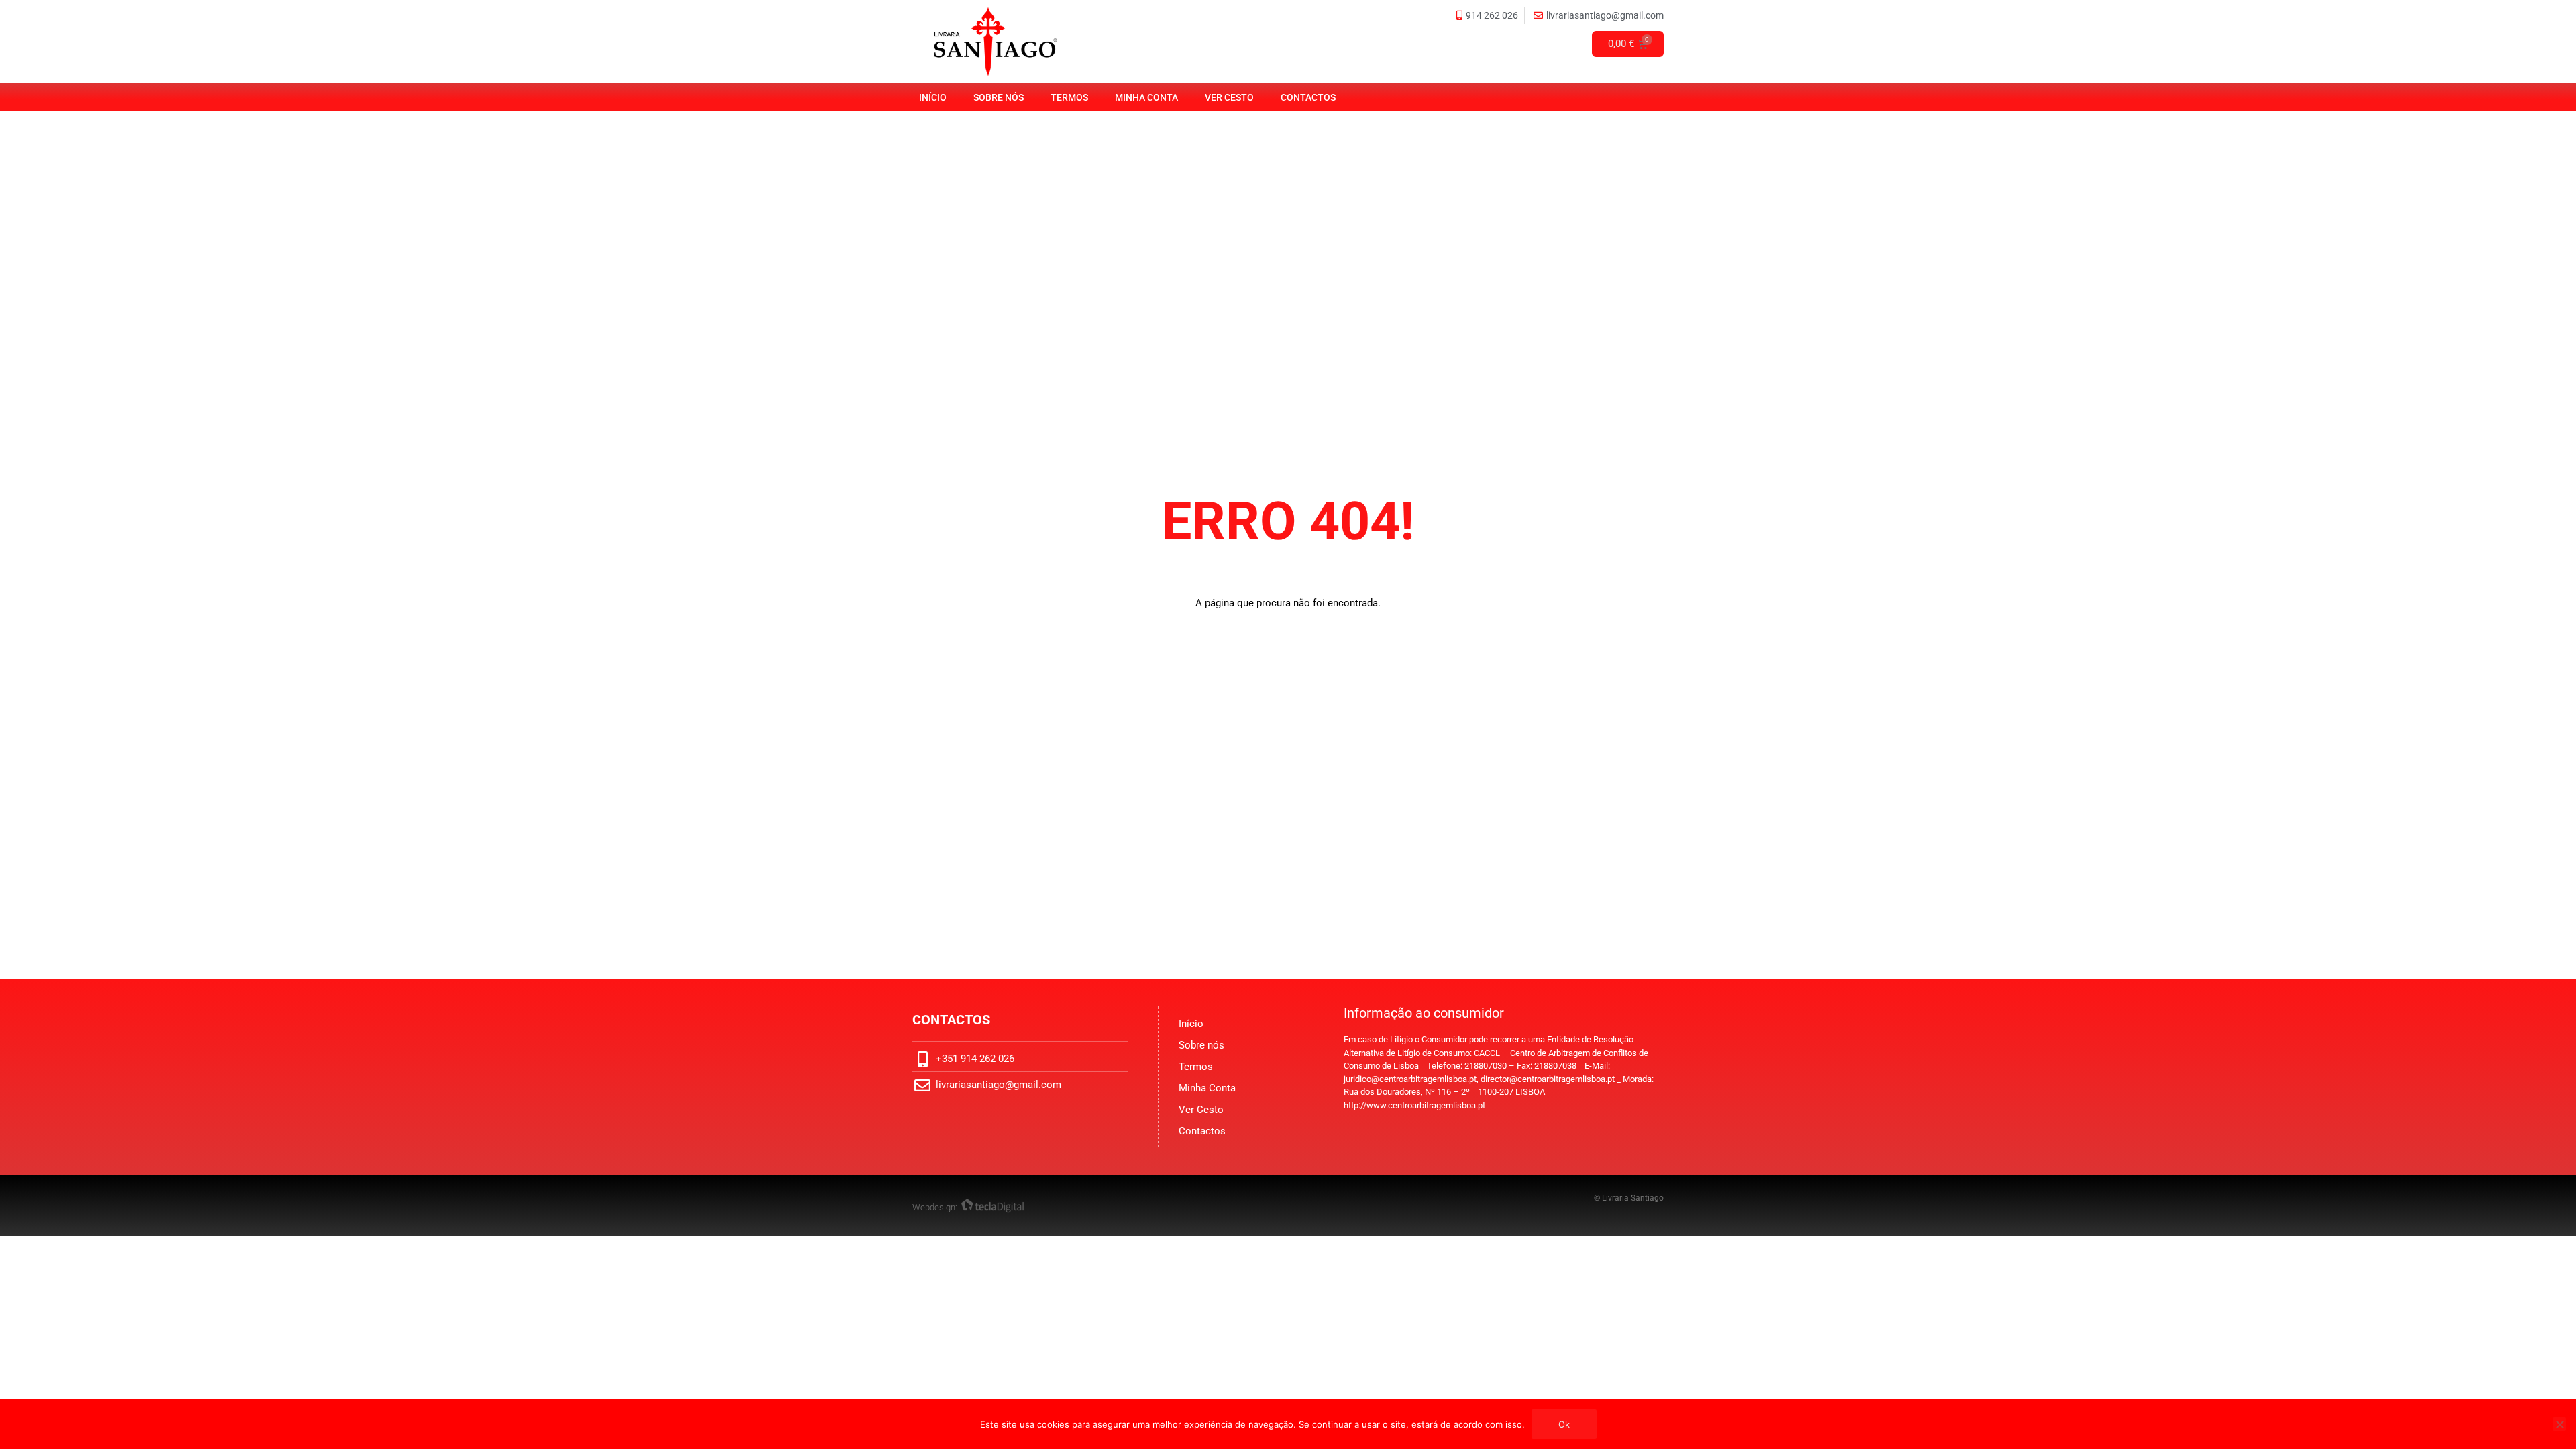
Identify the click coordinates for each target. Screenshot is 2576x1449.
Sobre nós (999, 97)
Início (933, 97)
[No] (2559, 1424)
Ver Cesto (1229, 97)
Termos (1069, 97)
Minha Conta (1146, 97)
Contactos (1308, 97)
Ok (1564, 1424)
